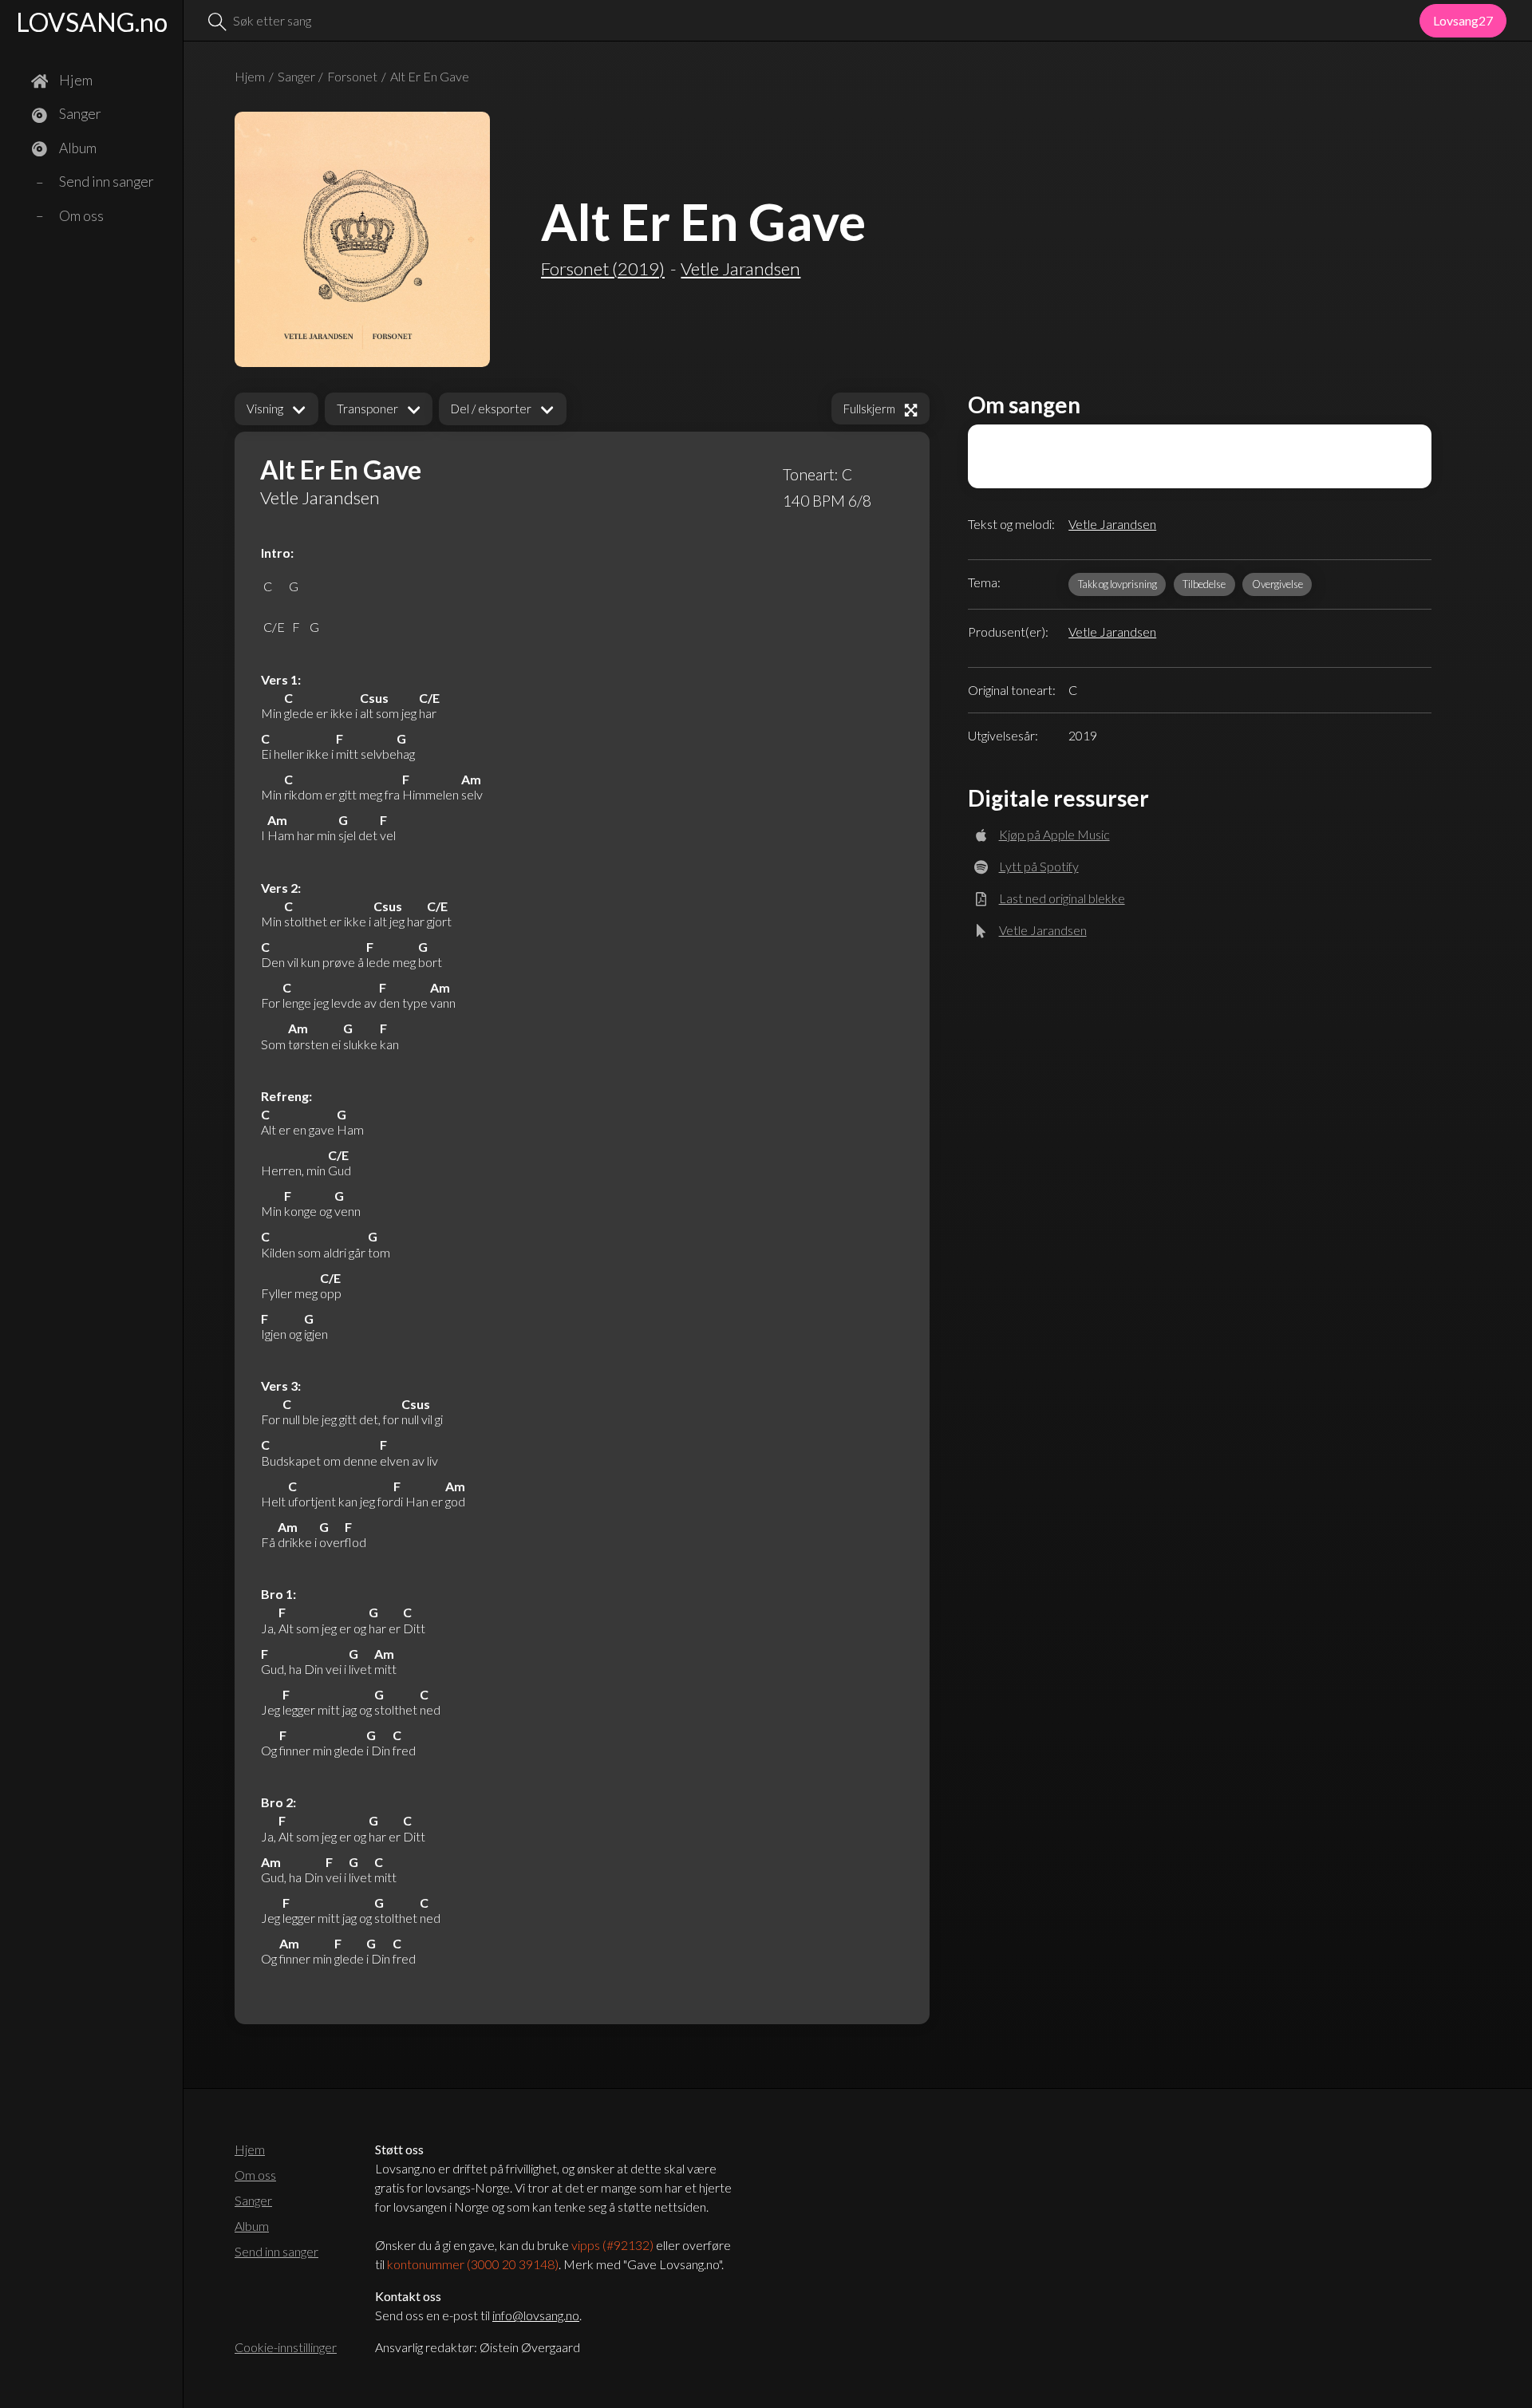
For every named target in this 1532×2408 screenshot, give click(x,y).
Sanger (296, 76)
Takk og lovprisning (1117, 584)
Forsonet (352, 76)
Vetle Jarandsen (1112, 524)
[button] (276, 409)
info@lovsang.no (536, 2315)
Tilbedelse (1204, 584)
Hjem (250, 76)
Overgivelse (1277, 584)
